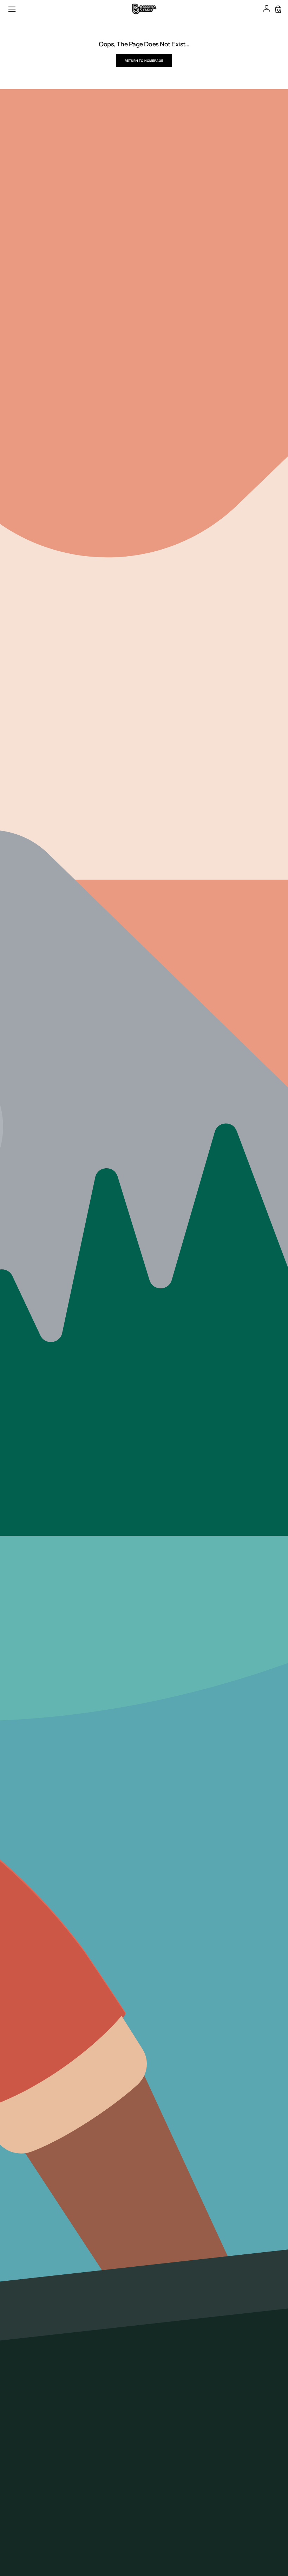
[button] (13, 9)
